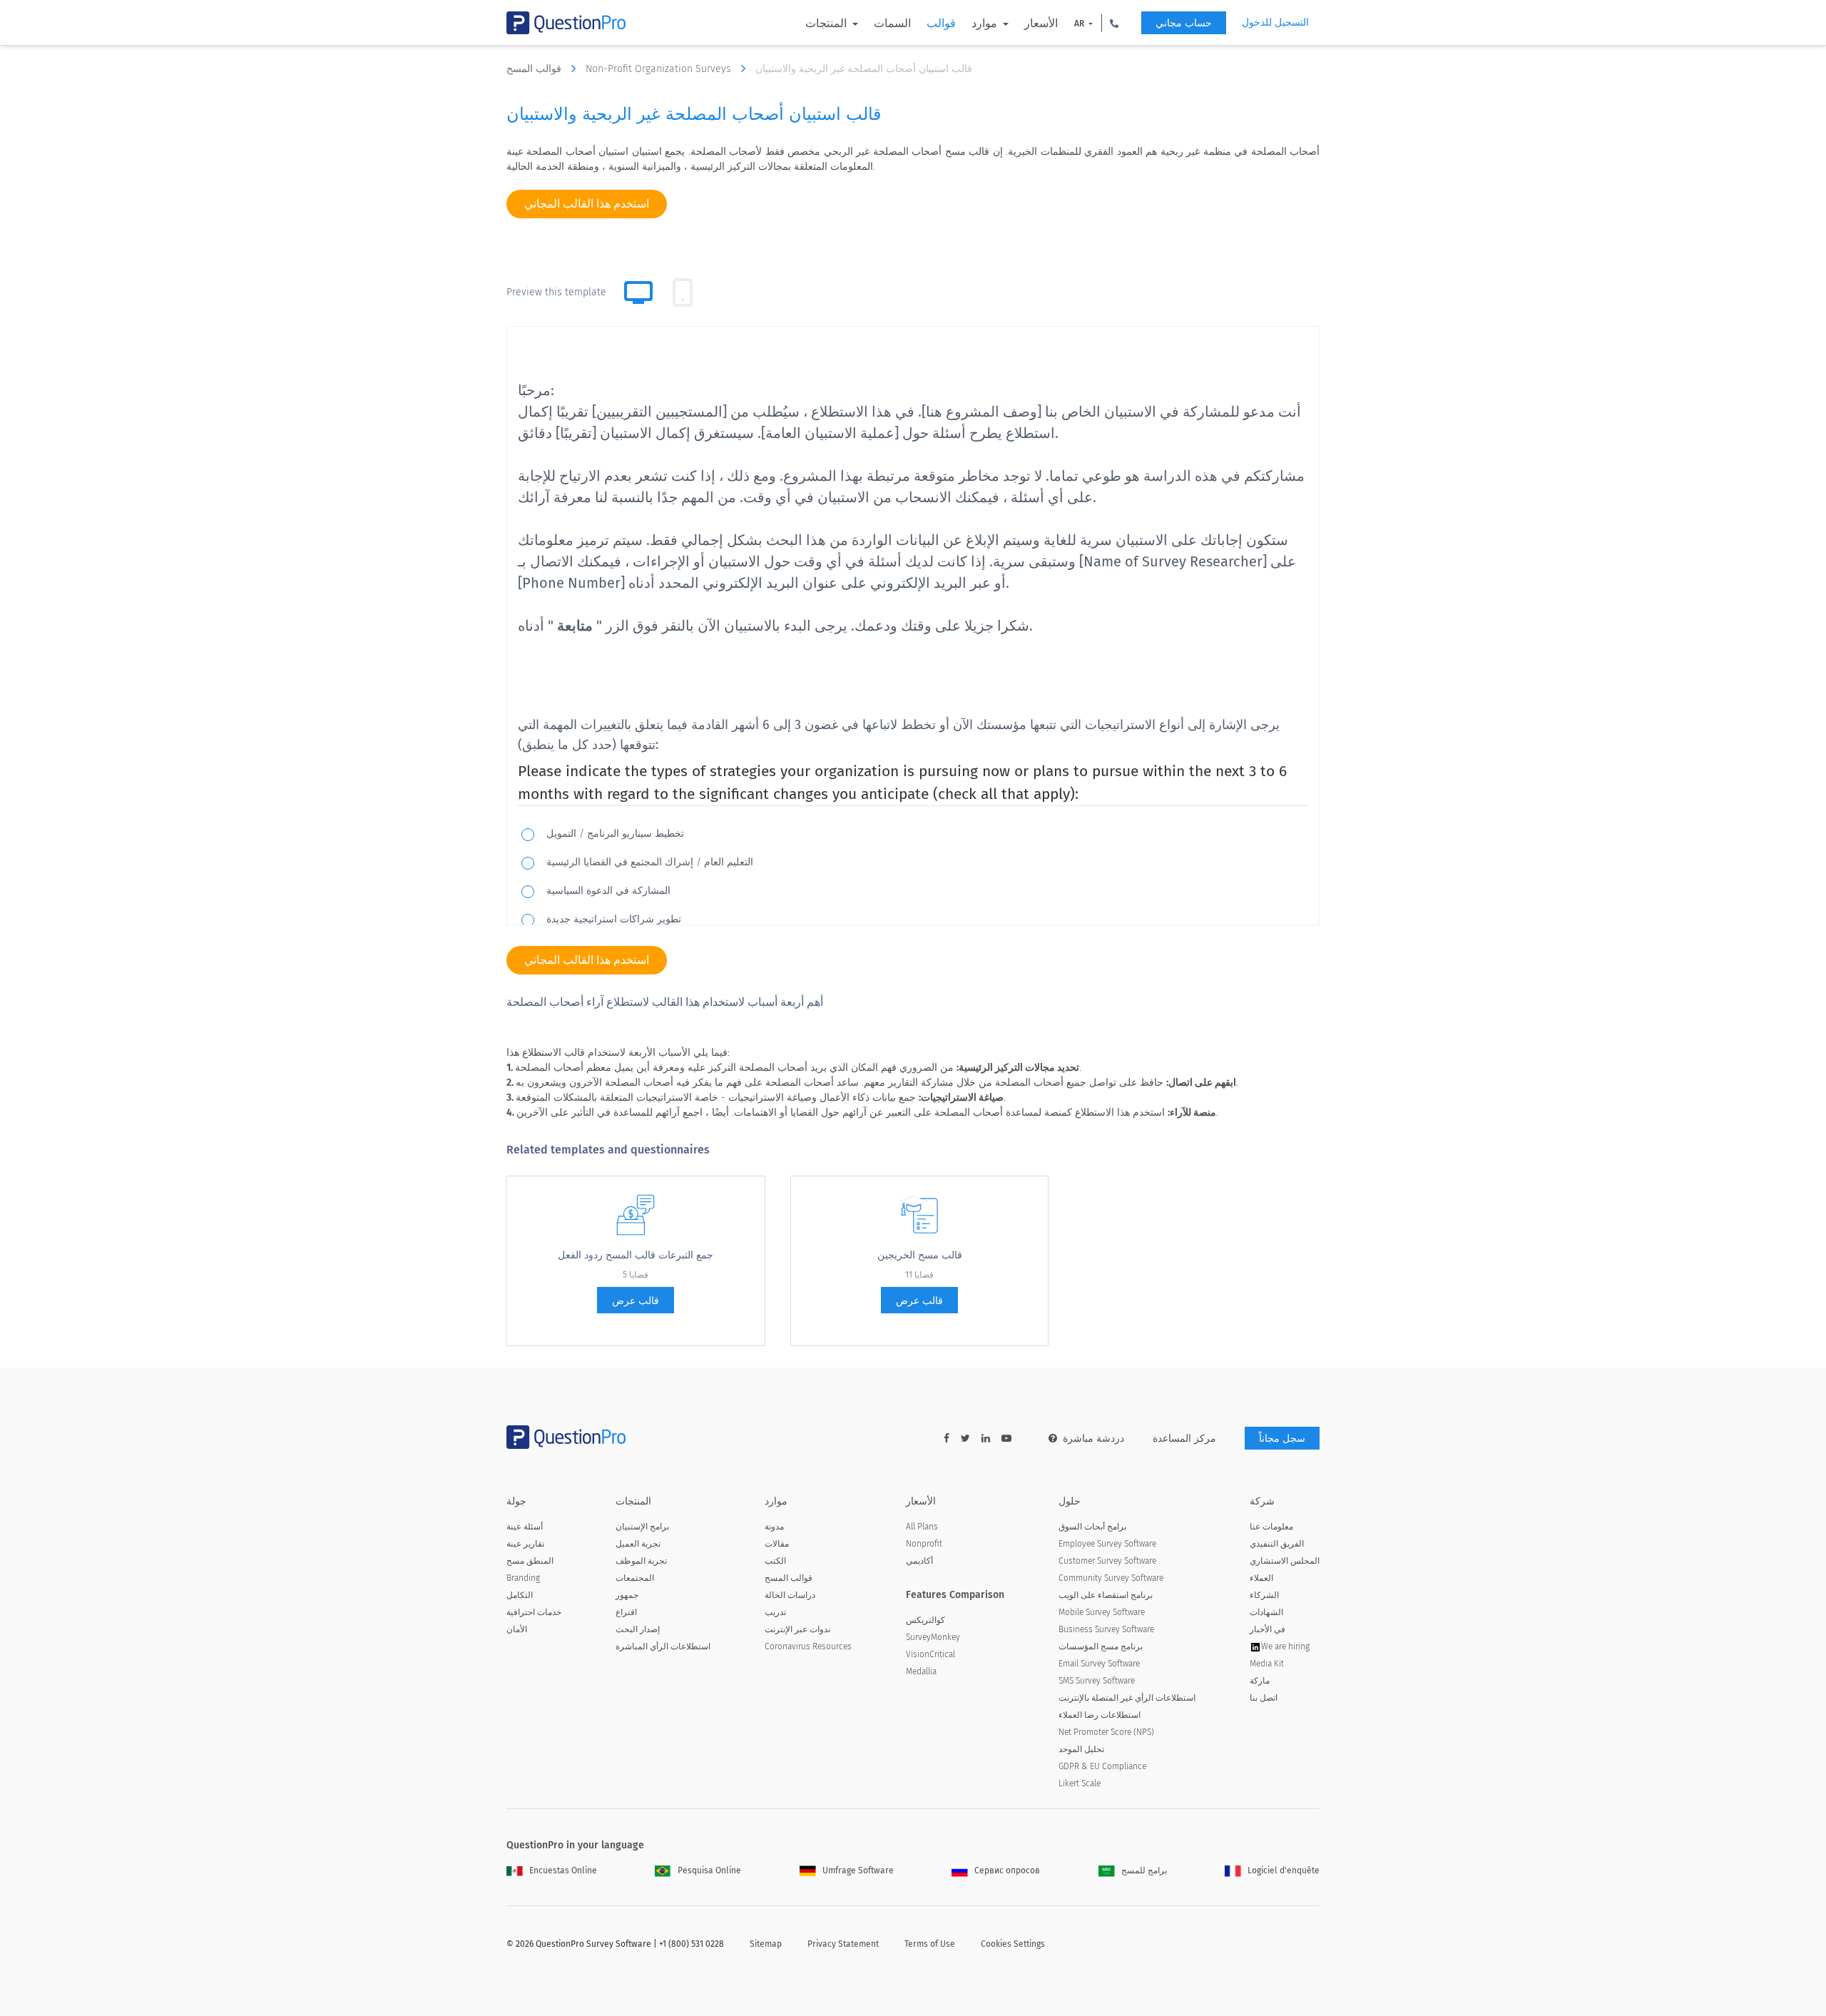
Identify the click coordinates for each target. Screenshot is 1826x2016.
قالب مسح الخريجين (920, 1255)
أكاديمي (919, 1561)
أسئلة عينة (525, 1527)
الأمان (517, 1629)
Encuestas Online (563, 1870)
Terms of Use (930, 1944)
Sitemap (766, 1944)
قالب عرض (636, 1301)
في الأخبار (1268, 1629)
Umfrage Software (858, 1870)
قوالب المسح (535, 69)
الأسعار (1041, 23)
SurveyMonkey (933, 1637)
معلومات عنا (1271, 1527)
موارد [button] (986, 23)
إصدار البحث (638, 1629)
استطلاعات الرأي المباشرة (663, 1646)
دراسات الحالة (790, 1595)
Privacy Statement (843, 1944)
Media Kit (1267, 1664)
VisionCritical (930, 1654)
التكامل (520, 1595)
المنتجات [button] (827, 23)
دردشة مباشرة (1093, 1439)
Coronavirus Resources (808, 1646)
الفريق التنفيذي (1277, 1544)
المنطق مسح (530, 1561)
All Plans (922, 1527)
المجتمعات (635, 1578)
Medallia (921, 1671)
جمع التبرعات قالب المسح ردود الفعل (636, 1255)
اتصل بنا (1264, 1698)
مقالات (777, 1544)
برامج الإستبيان (642, 1527)
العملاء (1261, 1578)
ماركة (1260, 1681)
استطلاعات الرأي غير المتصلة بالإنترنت (1127, 1698)
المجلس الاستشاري (1285, 1561)
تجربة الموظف (641, 1561)
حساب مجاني (1184, 23)
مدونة (774, 1527)
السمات (892, 23)
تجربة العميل (638, 1544)
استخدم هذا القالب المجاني (587, 204)
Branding (523, 1578)
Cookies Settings (1013, 1944)
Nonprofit (924, 1544)
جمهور (627, 1595)
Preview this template (556, 292)
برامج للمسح (1144, 1870)
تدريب (775, 1612)
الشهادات (1266, 1612)
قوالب (941, 23)
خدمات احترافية (534, 1612)
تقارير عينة (525, 1544)
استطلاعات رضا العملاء (1100, 1715)
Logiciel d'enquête (1284, 1870)
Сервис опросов (1007, 1870)
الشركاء (1264, 1595)
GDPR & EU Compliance (1102, 1766)
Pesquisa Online (709, 1870)
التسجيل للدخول (1275, 22)
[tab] (683, 292)
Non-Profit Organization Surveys (660, 69)
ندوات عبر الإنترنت (797, 1629)
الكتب (775, 1561)
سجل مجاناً (1282, 1439)
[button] (1114, 23)
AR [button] (1080, 24)
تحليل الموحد (1081, 1749)
